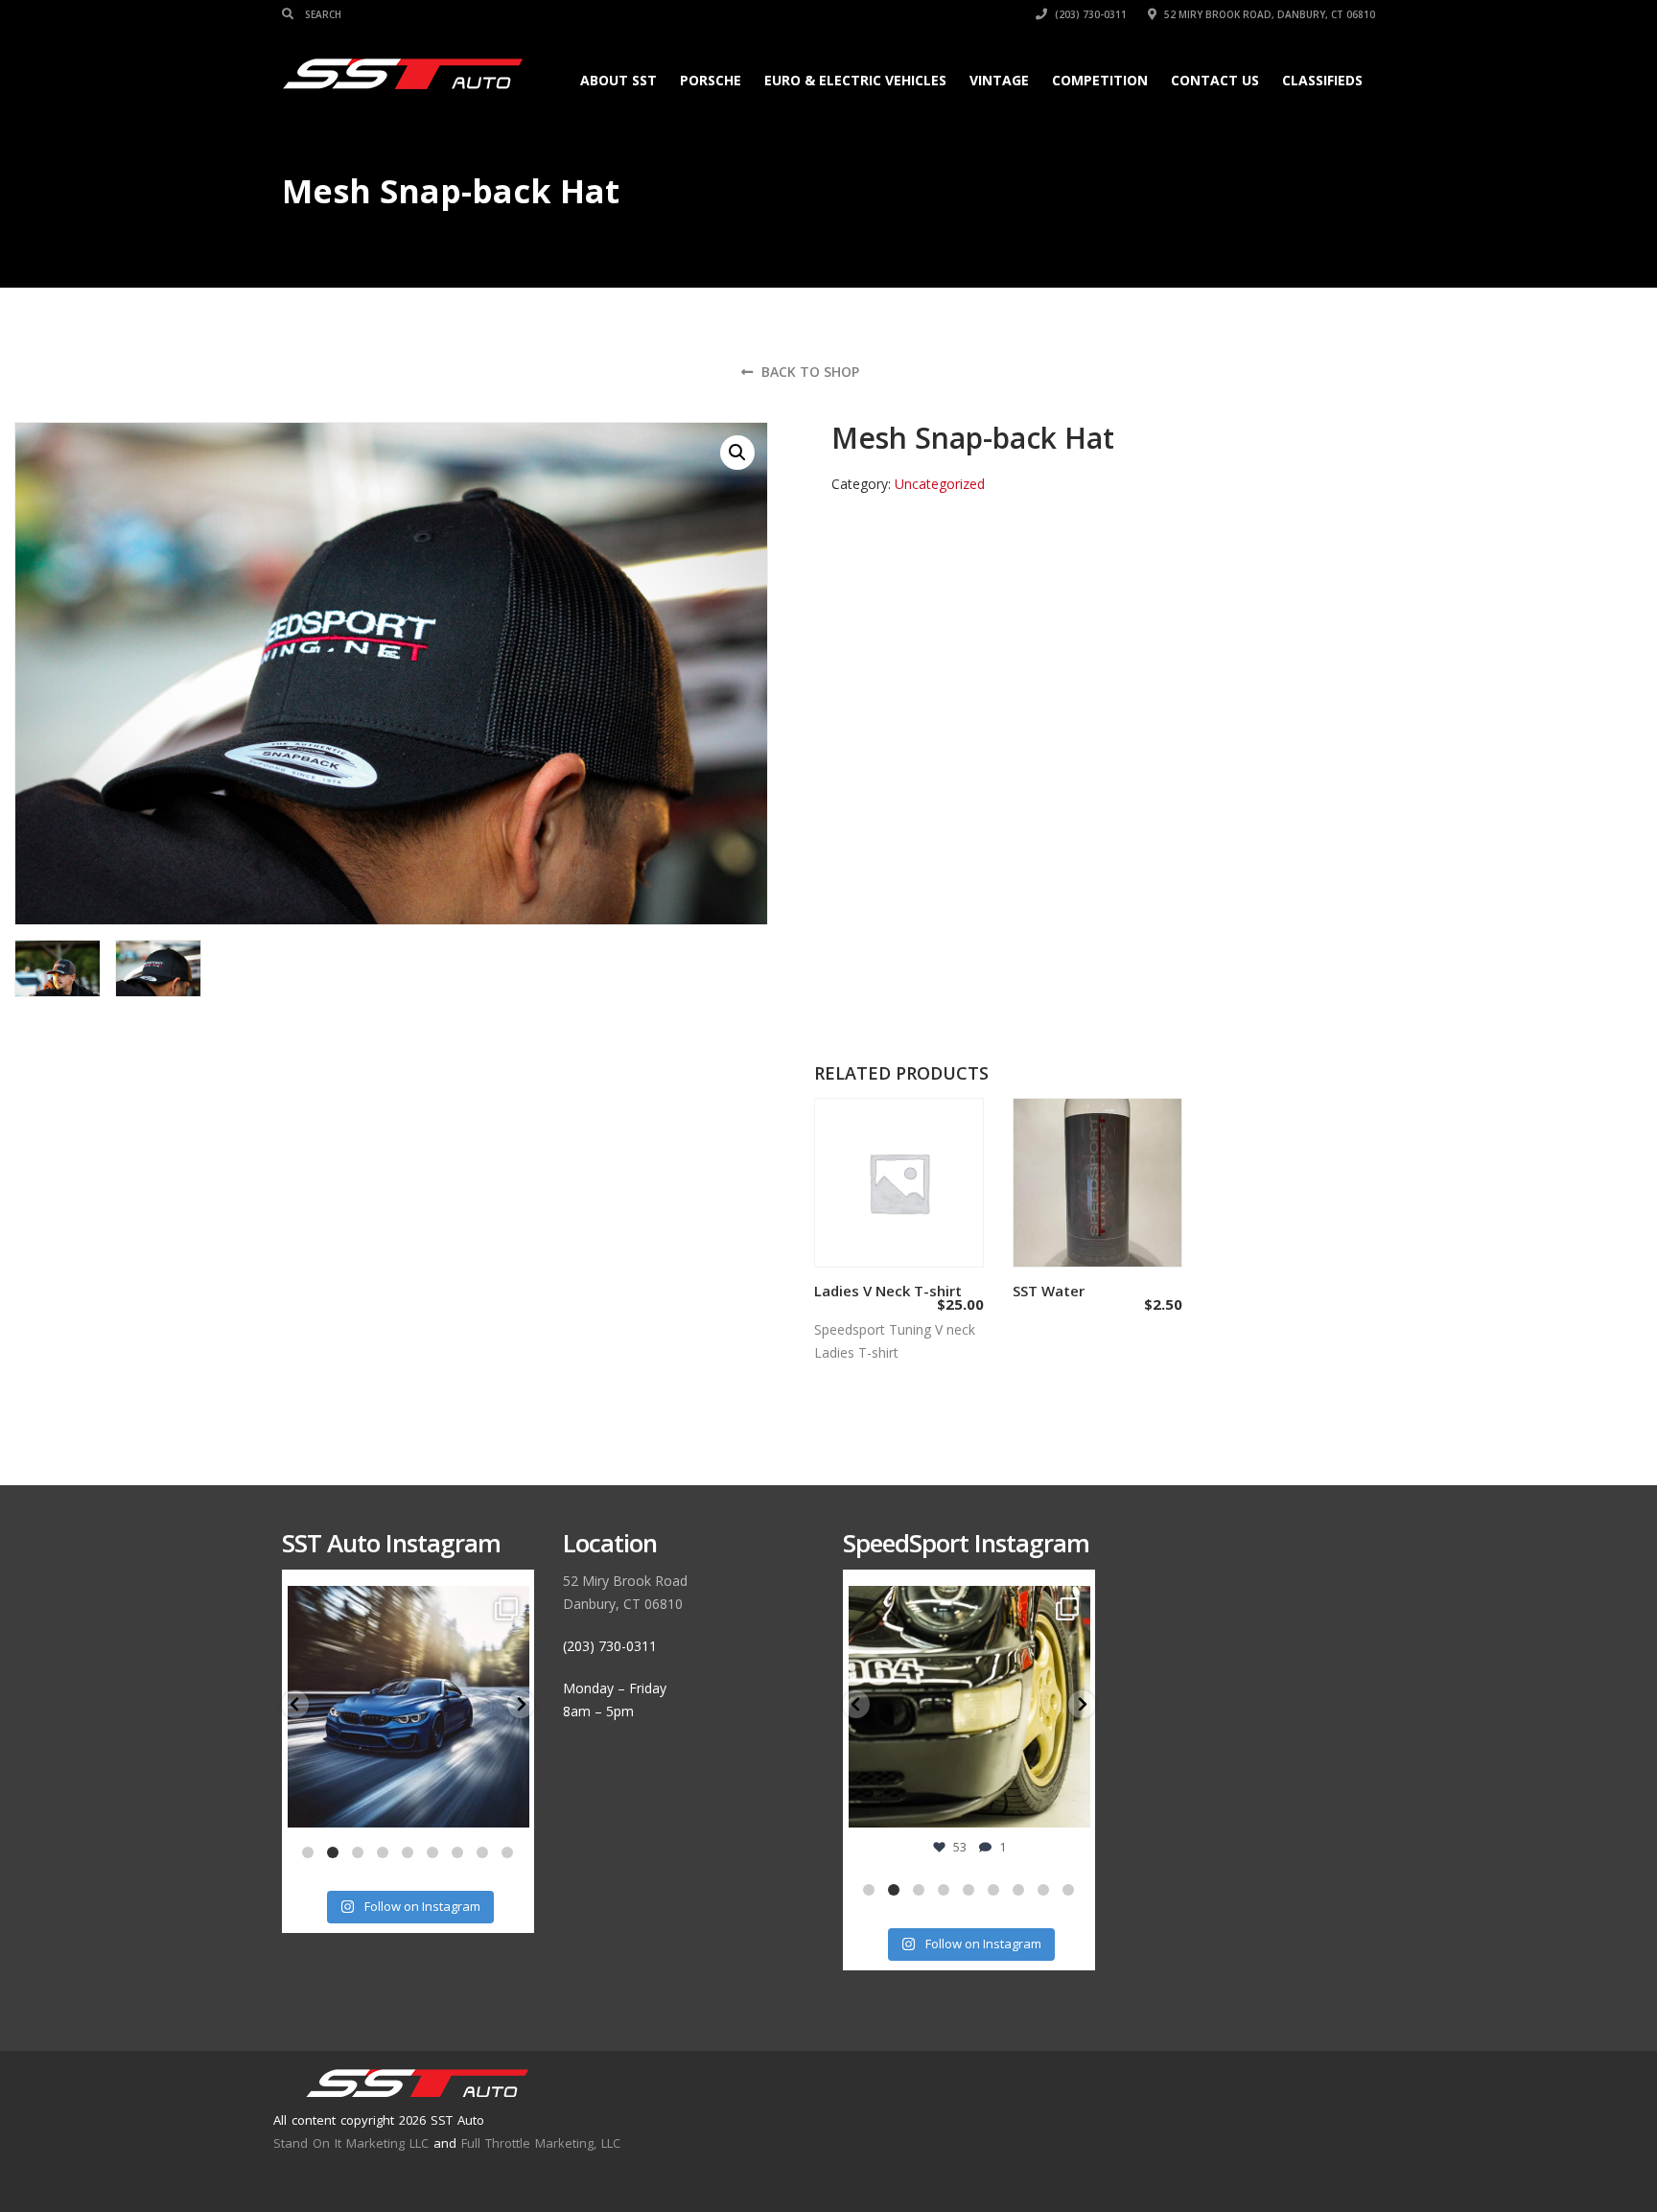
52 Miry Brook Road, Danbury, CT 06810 (1268, 14)
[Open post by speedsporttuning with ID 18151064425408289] (970, 1707)
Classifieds (1322, 80)
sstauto (406, 1604)
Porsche (711, 80)
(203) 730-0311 (1089, 14)
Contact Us (1215, 80)
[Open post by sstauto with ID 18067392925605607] (409, 1707)
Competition (1100, 80)
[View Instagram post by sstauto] (510, 1804)
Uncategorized (940, 484)
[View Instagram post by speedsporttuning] (1071, 1804)
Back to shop (808, 372)
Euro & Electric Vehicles (855, 80)
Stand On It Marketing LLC (351, 2143)
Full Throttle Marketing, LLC (541, 2143)
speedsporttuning (967, 1604)
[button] (737, 453)
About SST (618, 80)
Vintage (999, 80)
